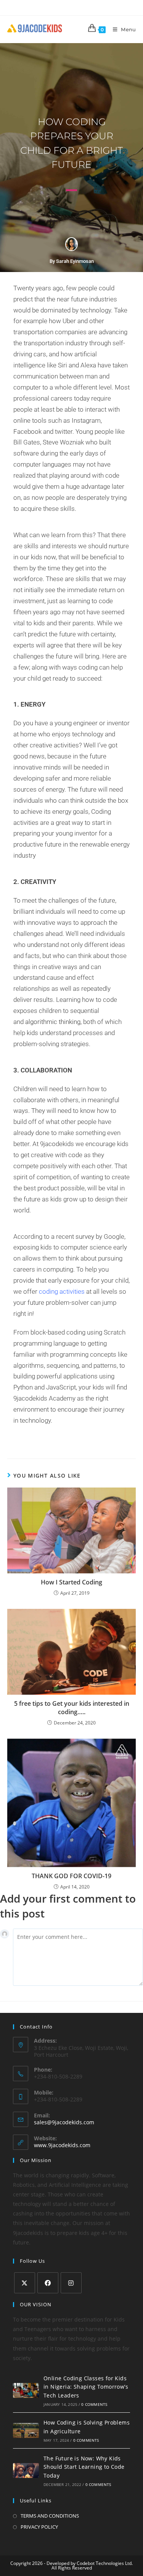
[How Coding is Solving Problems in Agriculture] (26, 2430)
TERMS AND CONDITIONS (50, 2516)
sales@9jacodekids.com (64, 2122)
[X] (25, 2283)
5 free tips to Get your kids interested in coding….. (72, 1708)
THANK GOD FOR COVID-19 (71, 1876)
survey (84, 1236)
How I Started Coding (71, 1582)
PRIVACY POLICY (39, 2527)
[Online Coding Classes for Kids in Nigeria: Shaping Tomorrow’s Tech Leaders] (26, 2390)
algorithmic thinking (53, 1022)
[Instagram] (71, 2283)
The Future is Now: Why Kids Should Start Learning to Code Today (84, 2467)
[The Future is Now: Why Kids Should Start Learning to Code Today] (26, 2470)
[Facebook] (48, 2283)
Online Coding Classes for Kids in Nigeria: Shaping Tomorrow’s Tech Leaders (86, 2387)
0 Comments (94, 2404)
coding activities (62, 1291)
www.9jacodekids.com (62, 2145)
